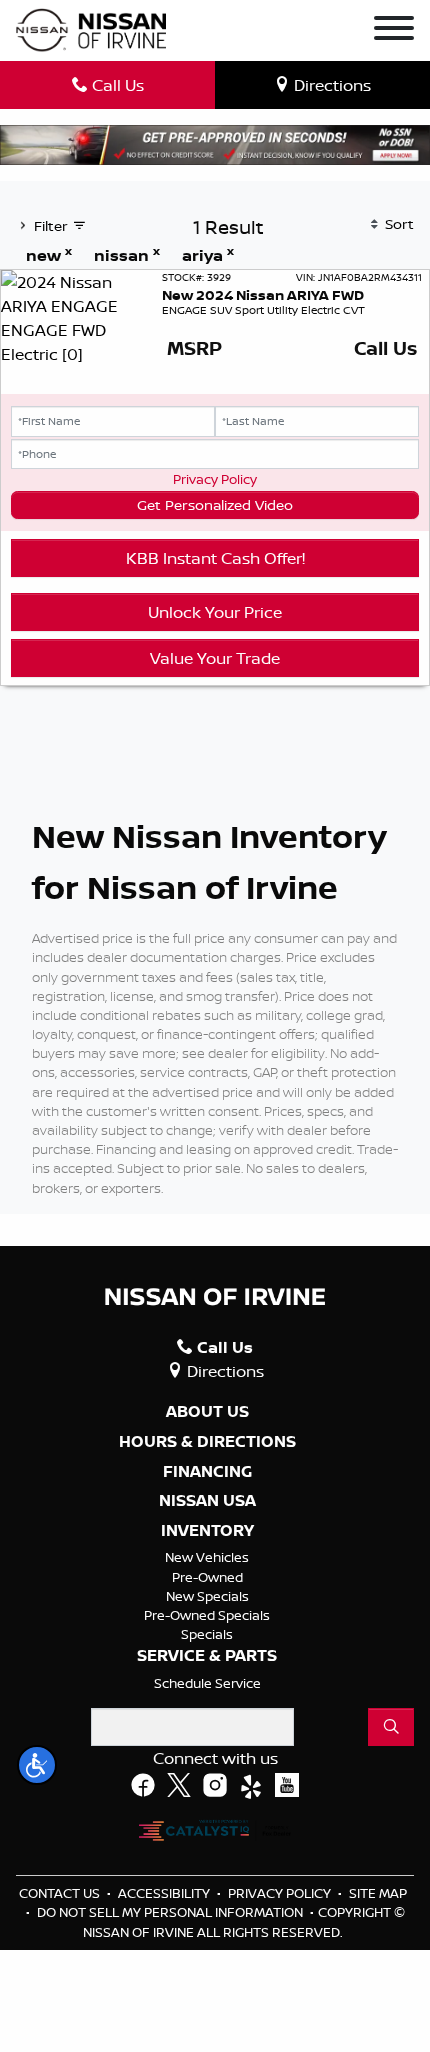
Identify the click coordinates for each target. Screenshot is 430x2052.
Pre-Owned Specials (207, 1615)
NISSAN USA (207, 1501)
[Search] (391, 1727)
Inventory (207, 1531)
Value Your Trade (215, 658)
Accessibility (165, 1893)
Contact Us (61, 1893)
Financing (207, 1472)
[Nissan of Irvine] (91, 30)
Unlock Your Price (215, 612)
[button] (37, 1765)
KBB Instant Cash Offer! (215, 558)
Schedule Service (207, 1683)
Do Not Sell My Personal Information (171, 1912)
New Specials (207, 1596)
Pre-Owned (207, 1577)
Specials (207, 1634)
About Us (207, 1412)
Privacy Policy (215, 479)
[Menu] (394, 31)
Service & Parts (207, 1656)
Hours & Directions (207, 1442)
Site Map (378, 1893)
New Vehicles (207, 1557)
